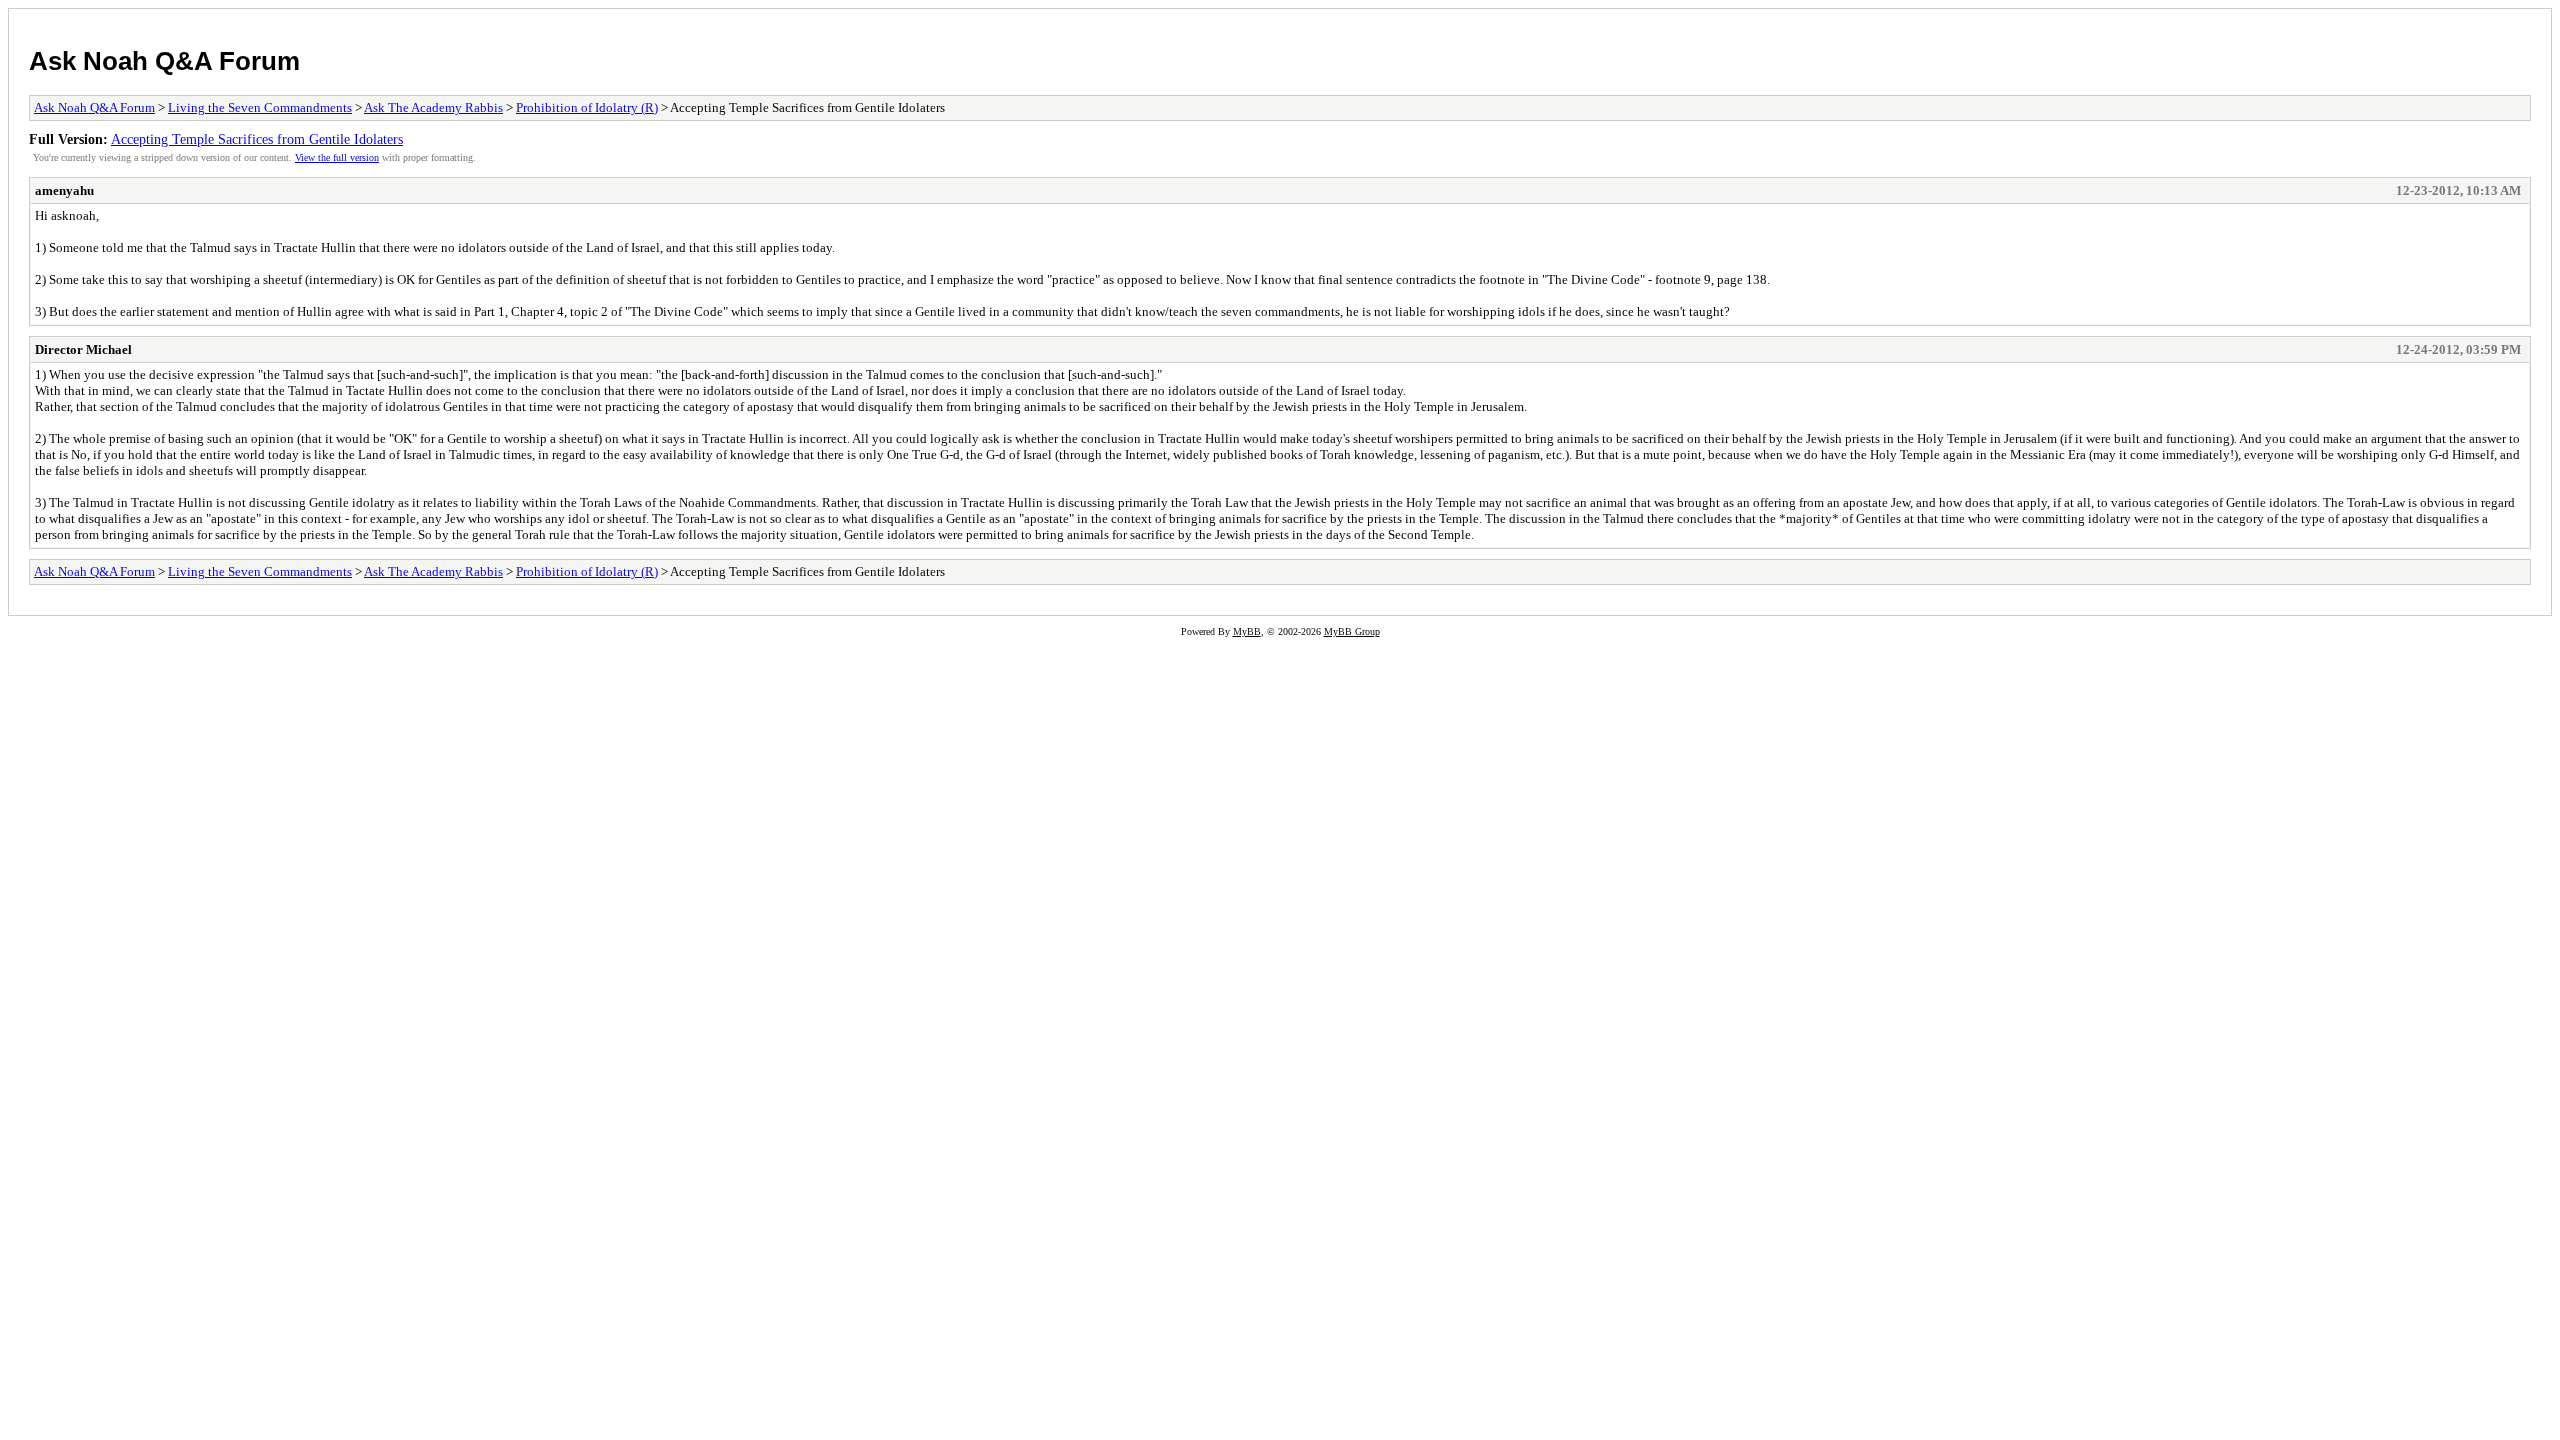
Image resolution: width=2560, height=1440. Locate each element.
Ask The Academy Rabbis (433, 107)
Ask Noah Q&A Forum (164, 61)
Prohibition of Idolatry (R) (587, 107)
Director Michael (83, 349)
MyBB (1247, 631)
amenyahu (64, 190)
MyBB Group (1352, 631)
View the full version (337, 157)
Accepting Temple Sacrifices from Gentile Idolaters (257, 139)
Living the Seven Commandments (260, 107)
